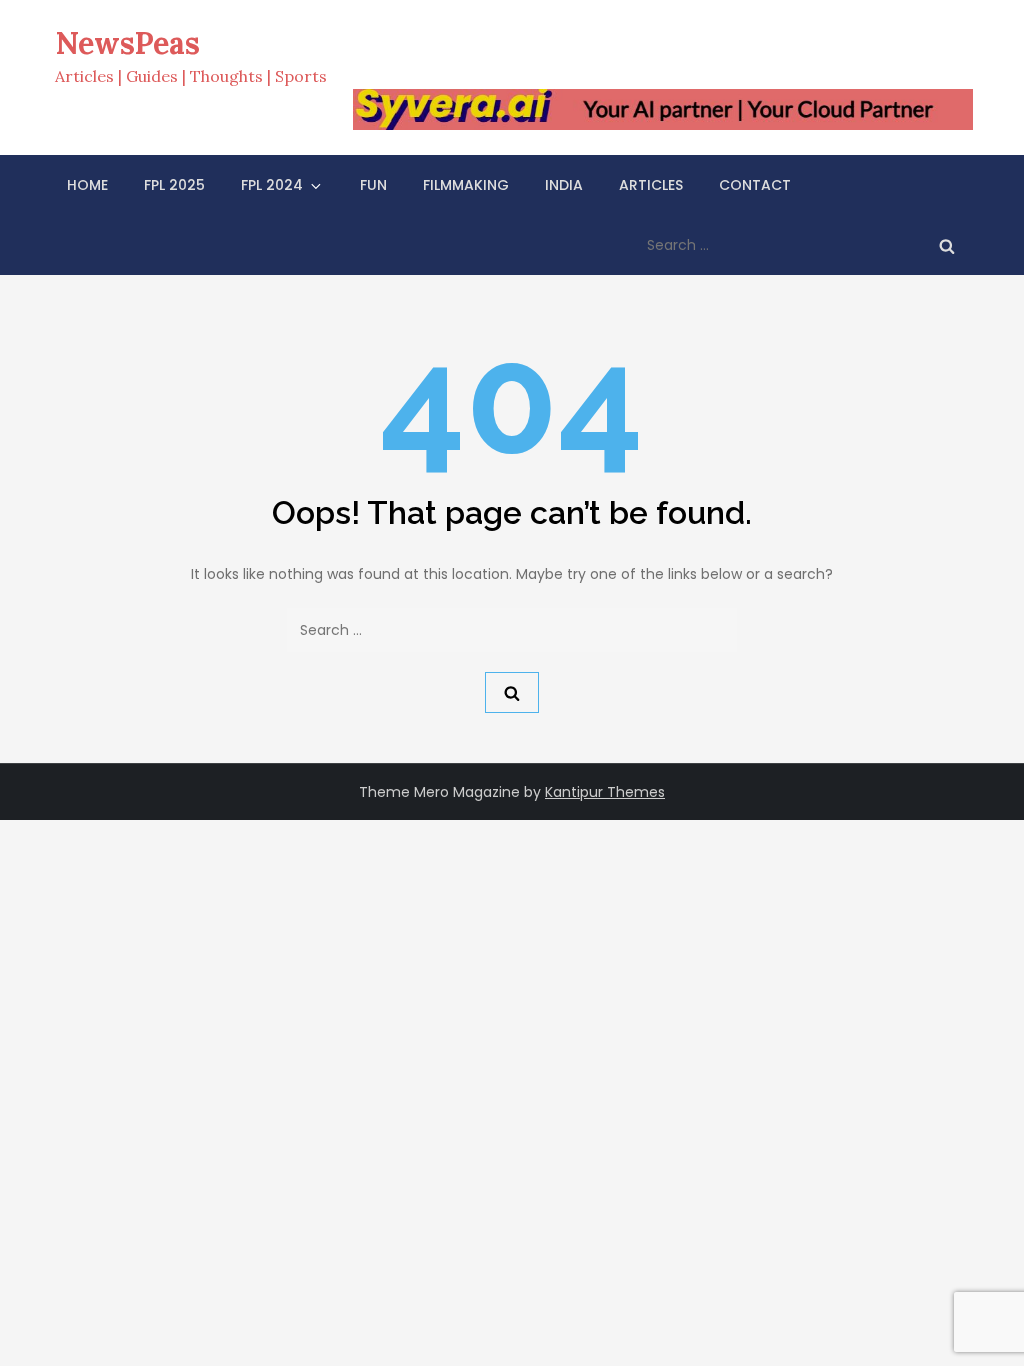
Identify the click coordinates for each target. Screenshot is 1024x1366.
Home (87, 185)
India (564, 185)
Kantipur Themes (605, 792)
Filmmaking (466, 185)
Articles (651, 185)
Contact (755, 185)
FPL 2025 (174, 185)
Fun (373, 185)
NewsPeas (127, 43)
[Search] (947, 245)
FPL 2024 (272, 185)
